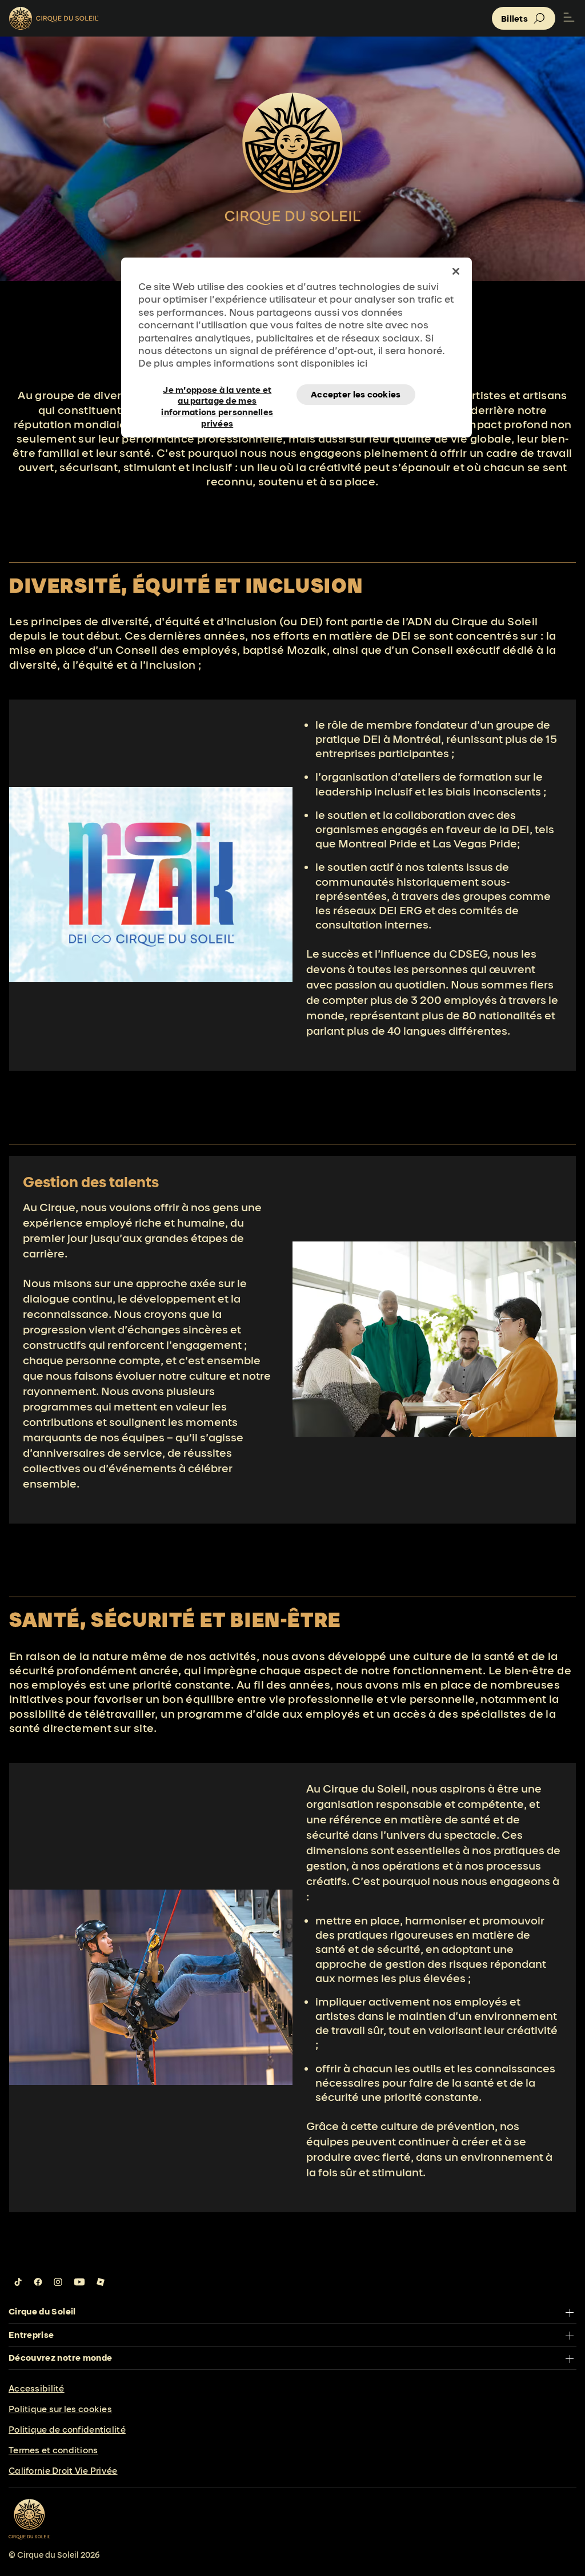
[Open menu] (569, 18)
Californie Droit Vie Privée (63, 2471)
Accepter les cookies (356, 394)
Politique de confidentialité (67, 2430)
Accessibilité (37, 2388)
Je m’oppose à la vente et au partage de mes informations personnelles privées (217, 395)
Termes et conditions (53, 2450)
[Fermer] (456, 271)
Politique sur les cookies (60, 2409)
